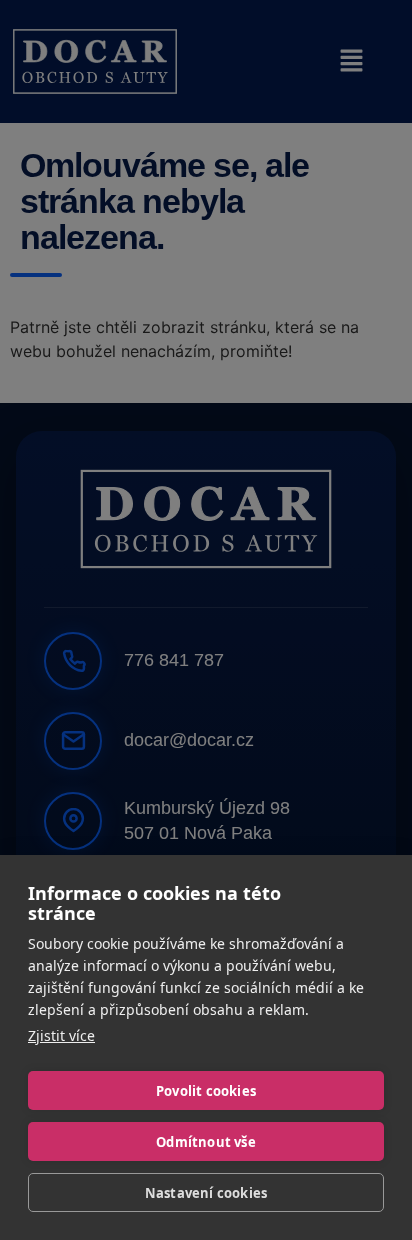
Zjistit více (61, 1035)
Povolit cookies (206, 1091)
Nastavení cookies (206, 1193)
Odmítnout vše (206, 1142)
